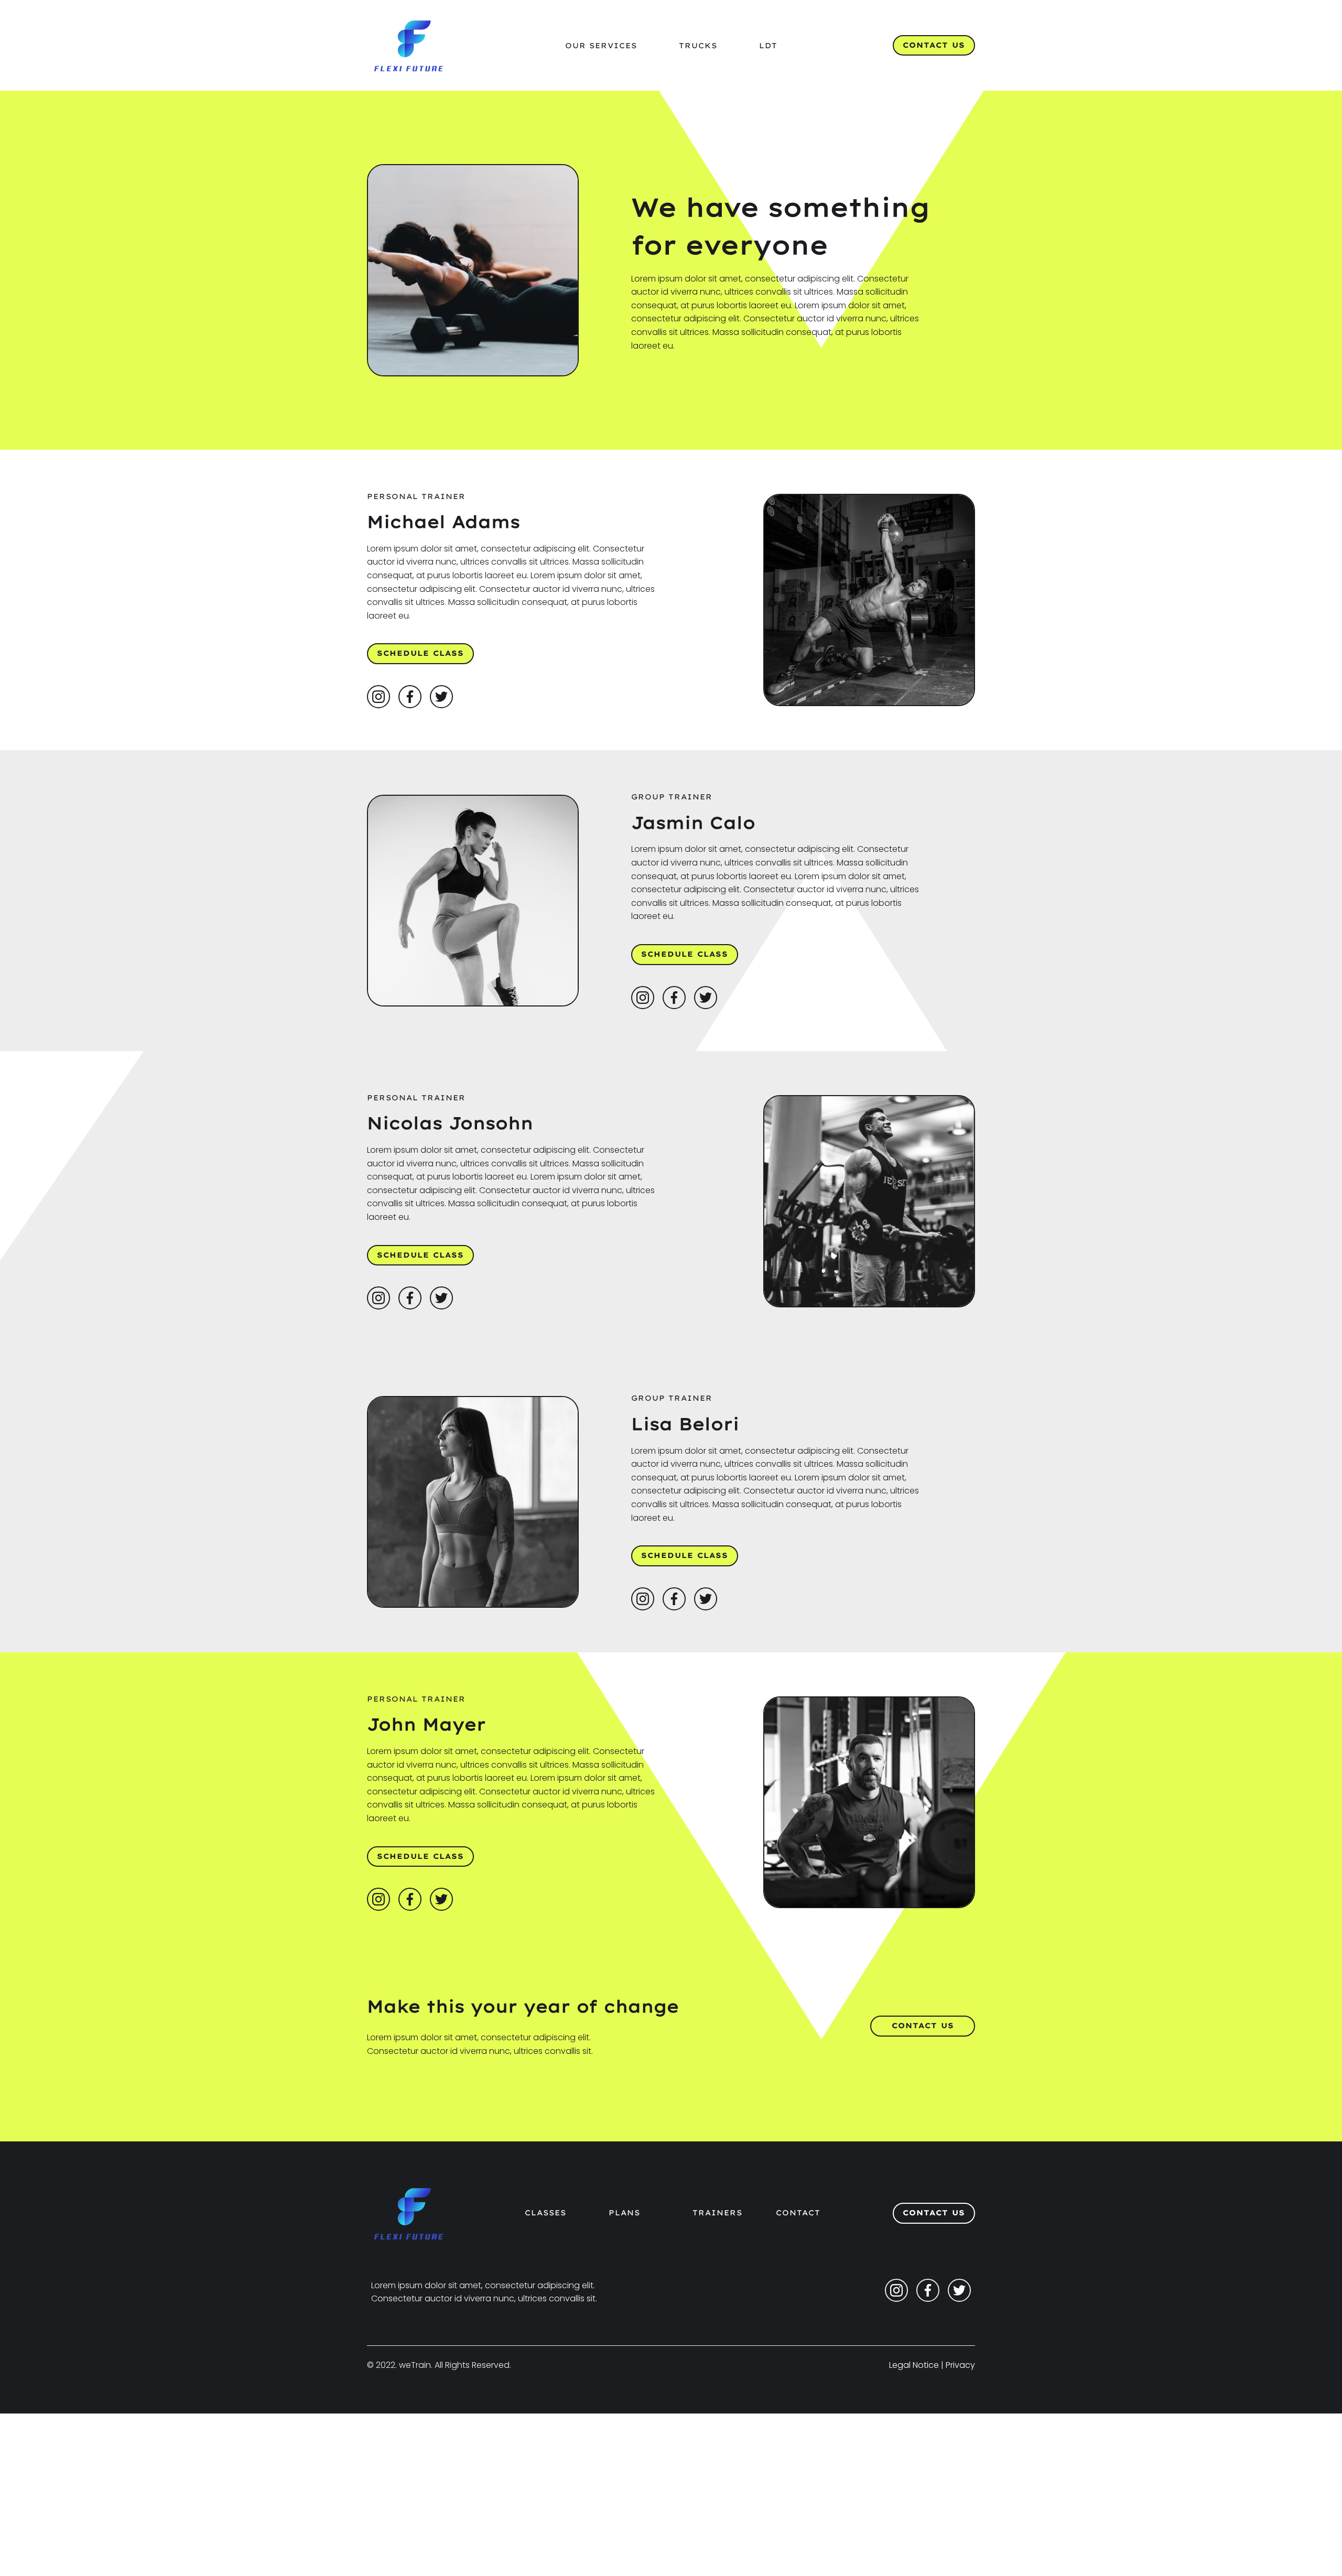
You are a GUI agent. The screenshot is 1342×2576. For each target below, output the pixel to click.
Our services (601, 46)
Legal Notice (914, 2365)
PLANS (624, 2213)
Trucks (698, 46)
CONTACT (798, 2213)
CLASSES (545, 2213)
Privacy (960, 2365)
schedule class (420, 653)
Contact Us (934, 45)
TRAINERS (717, 2213)
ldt (768, 46)
